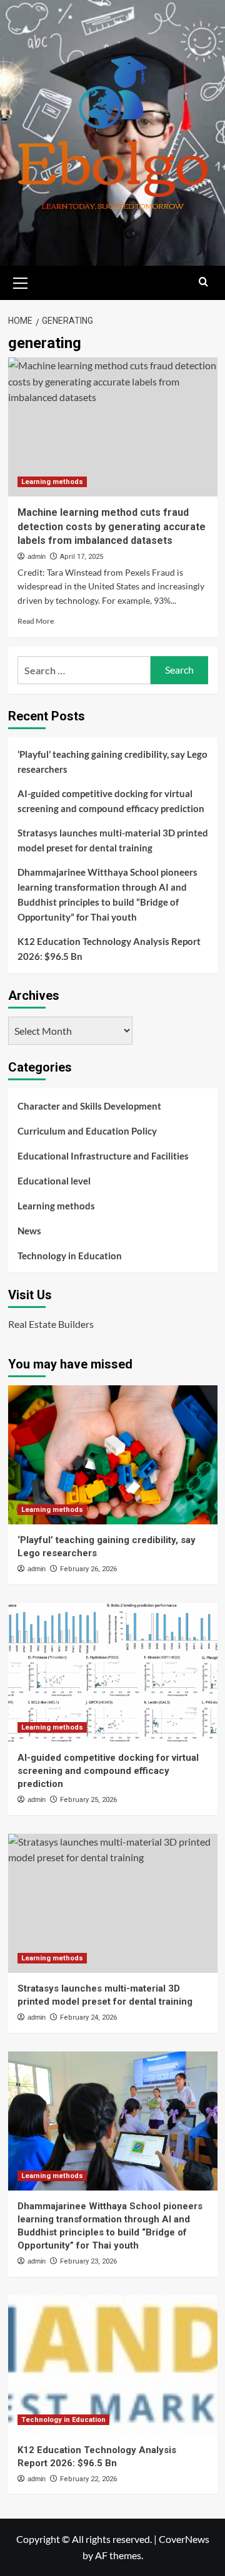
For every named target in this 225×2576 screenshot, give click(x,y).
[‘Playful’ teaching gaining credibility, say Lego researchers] (113, 1455)
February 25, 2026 (88, 1800)
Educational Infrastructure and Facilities (103, 1156)
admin (37, 556)
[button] (21, 281)
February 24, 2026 (88, 2017)
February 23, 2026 (88, 2261)
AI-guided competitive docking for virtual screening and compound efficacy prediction (111, 801)
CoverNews (184, 2539)
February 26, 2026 (88, 1569)
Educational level (54, 1181)
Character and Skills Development (89, 1106)
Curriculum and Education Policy (87, 1131)
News (29, 1231)
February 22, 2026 (88, 2479)
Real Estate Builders (51, 1324)
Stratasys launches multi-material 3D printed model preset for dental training (113, 840)
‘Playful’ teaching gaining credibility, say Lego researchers (112, 762)
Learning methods (52, 482)
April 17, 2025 (82, 557)
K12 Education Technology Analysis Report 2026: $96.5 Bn (109, 949)
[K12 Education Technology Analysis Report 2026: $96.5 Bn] (113, 2365)
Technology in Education (70, 1256)
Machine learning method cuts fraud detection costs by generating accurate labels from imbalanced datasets (112, 526)
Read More (36, 621)
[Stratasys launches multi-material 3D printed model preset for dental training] (113, 1903)
